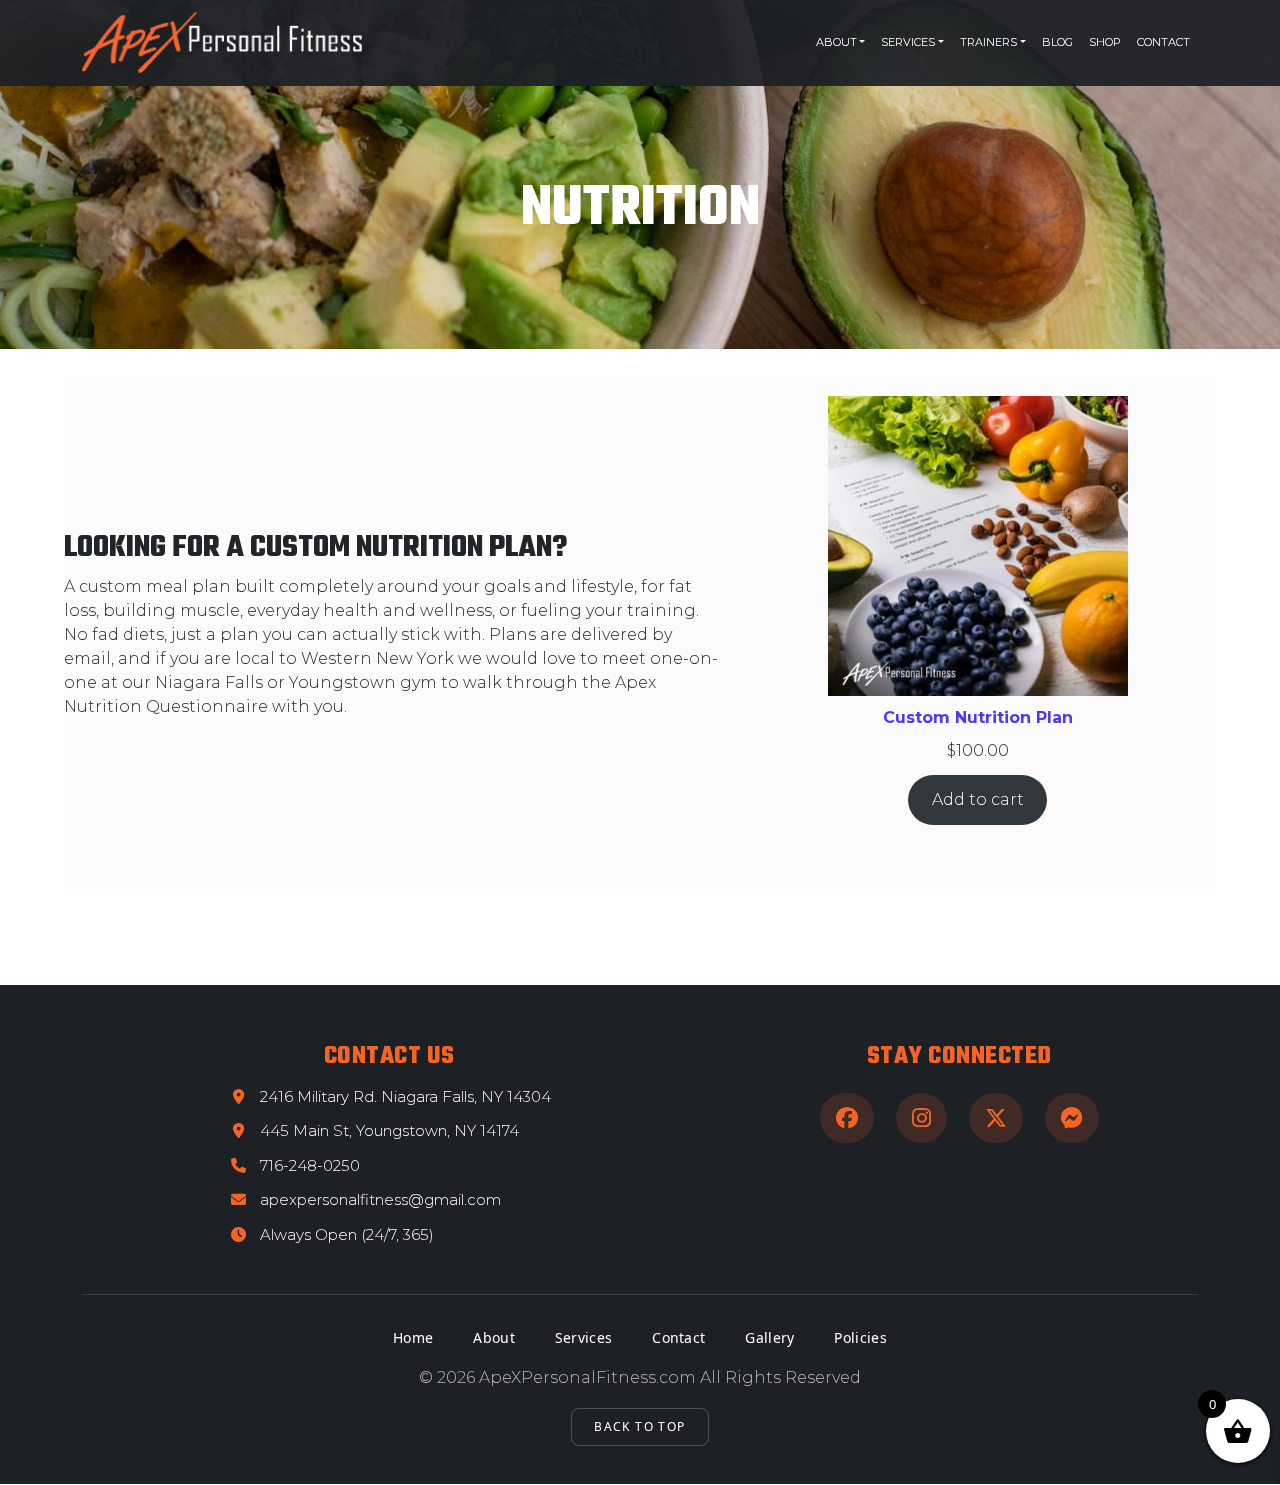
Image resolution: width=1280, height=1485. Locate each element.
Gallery (769, 1337)
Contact (1163, 42)
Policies (860, 1337)
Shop (1105, 42)
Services (908, 42)
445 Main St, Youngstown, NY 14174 (389, 1130)
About (836, 42)
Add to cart (978, 799)
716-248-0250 (310, 1165)
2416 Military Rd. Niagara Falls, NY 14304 (405, 1096)
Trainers (988, 42)
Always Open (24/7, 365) (347, 1234)
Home (413, 1337)
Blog (1057, 42)
